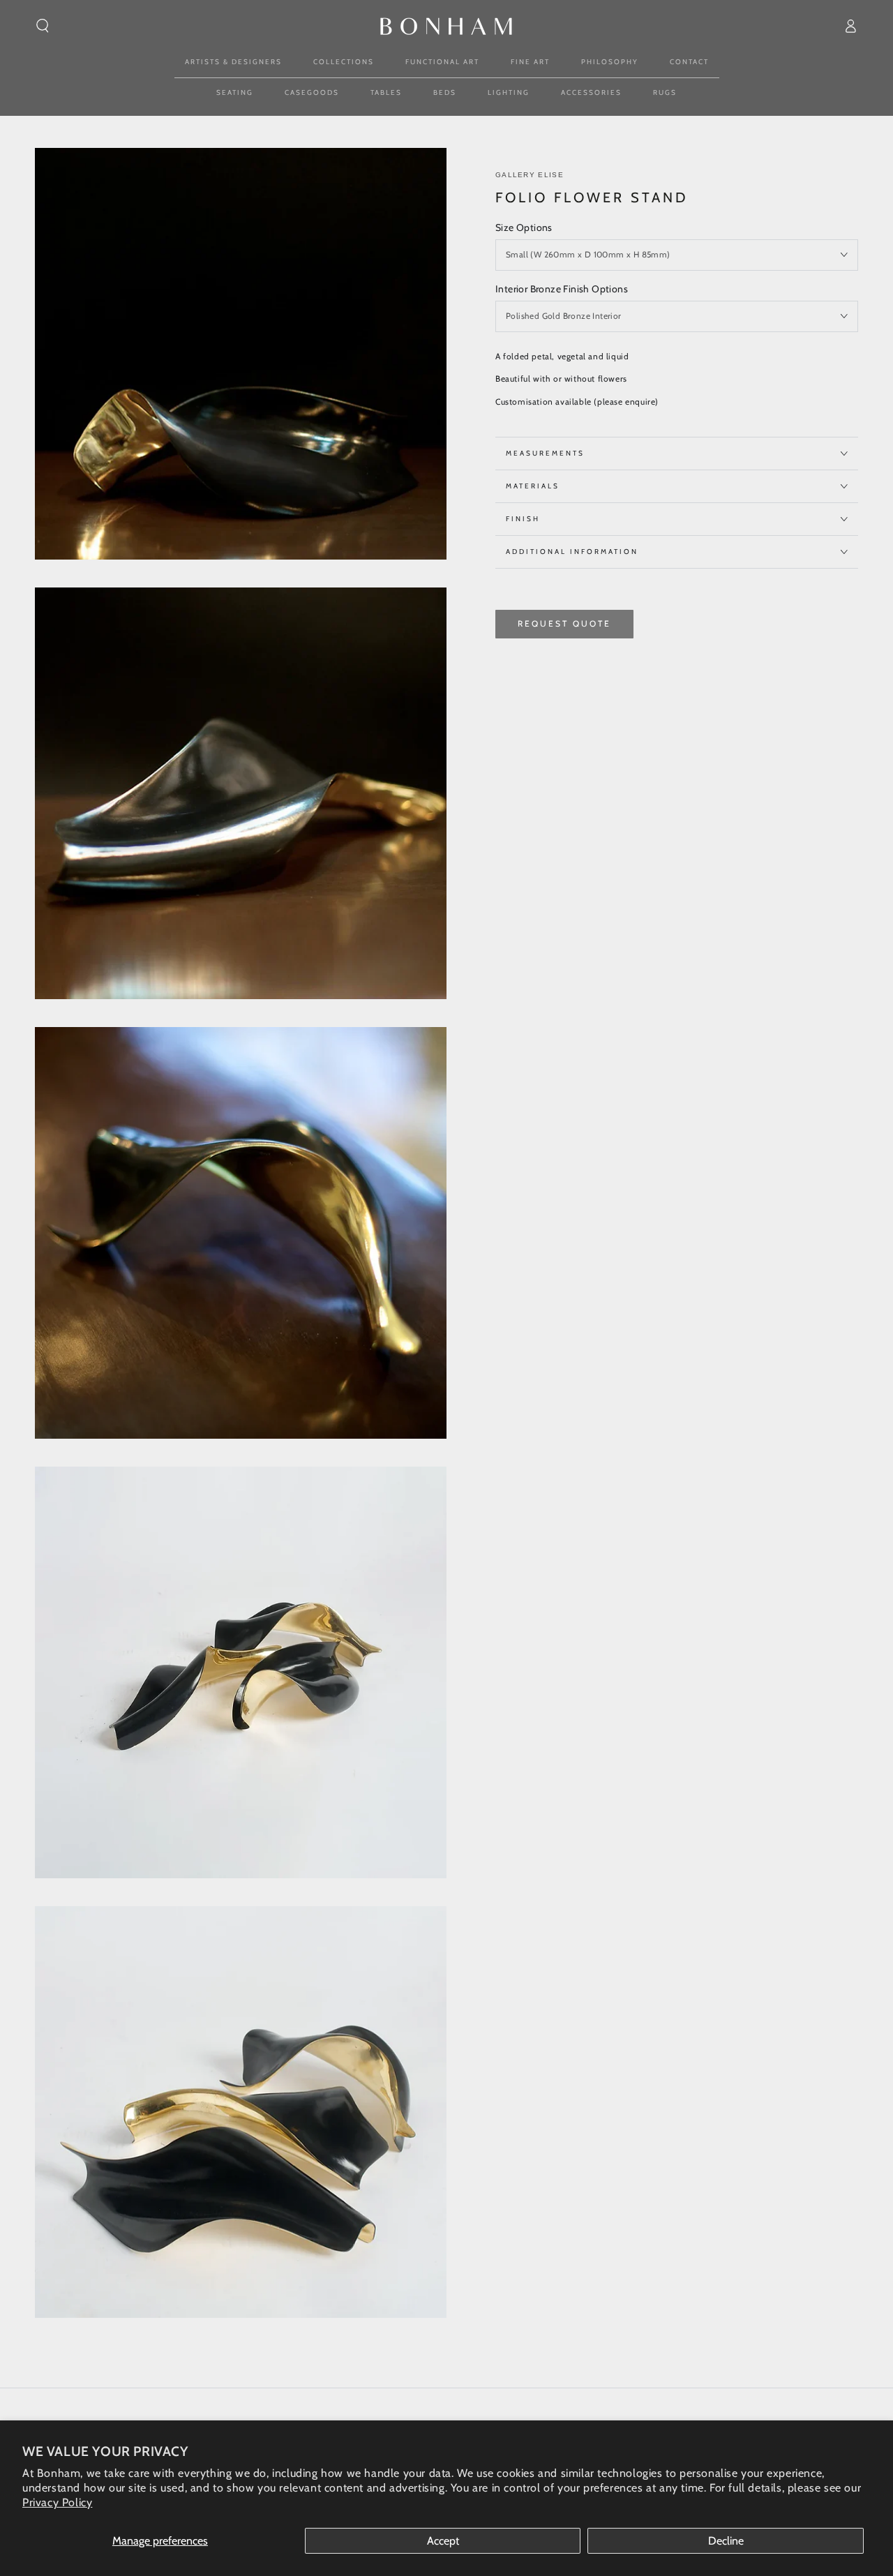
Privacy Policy (57, 2502)
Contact (689, 62)
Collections (344, 62)
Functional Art (442, 62)
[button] (43, 26)
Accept (443, 2541)
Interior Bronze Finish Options (562, 289)
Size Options (524, 227)
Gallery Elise (530, 175)
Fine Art (530, 62)
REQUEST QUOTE (564, 623)
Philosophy (610, 62)
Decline (726, 2541)
